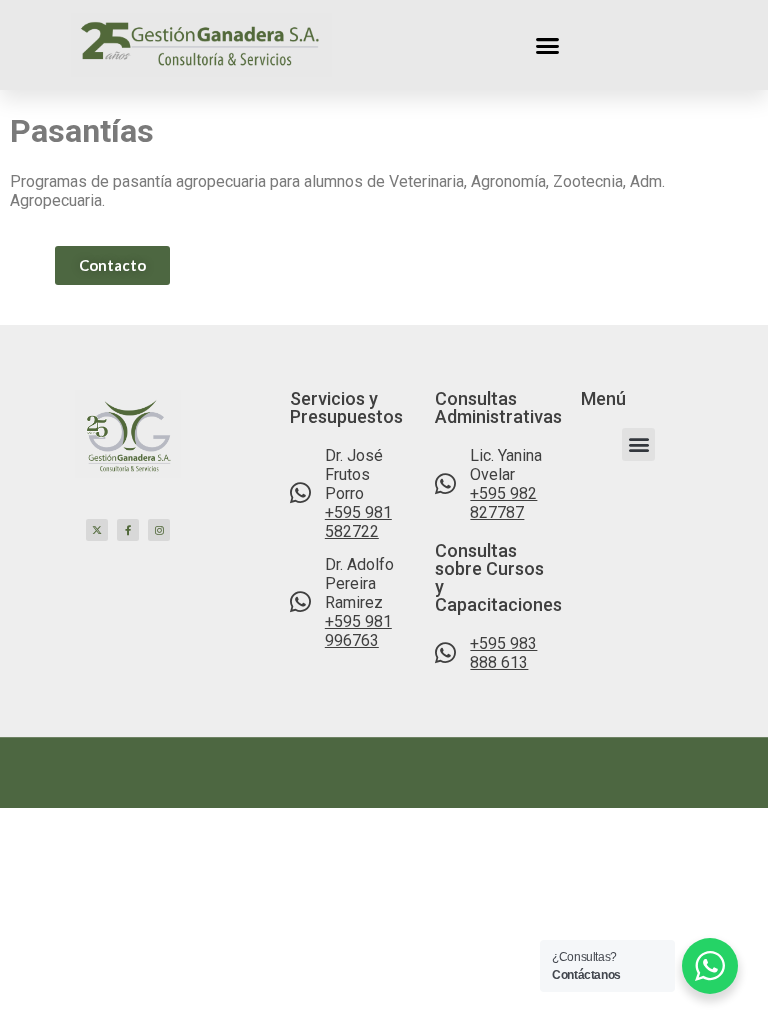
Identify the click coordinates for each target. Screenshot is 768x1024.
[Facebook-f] (128, 530)
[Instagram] (159, 530)
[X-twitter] (97, 530)
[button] (548, 45)
